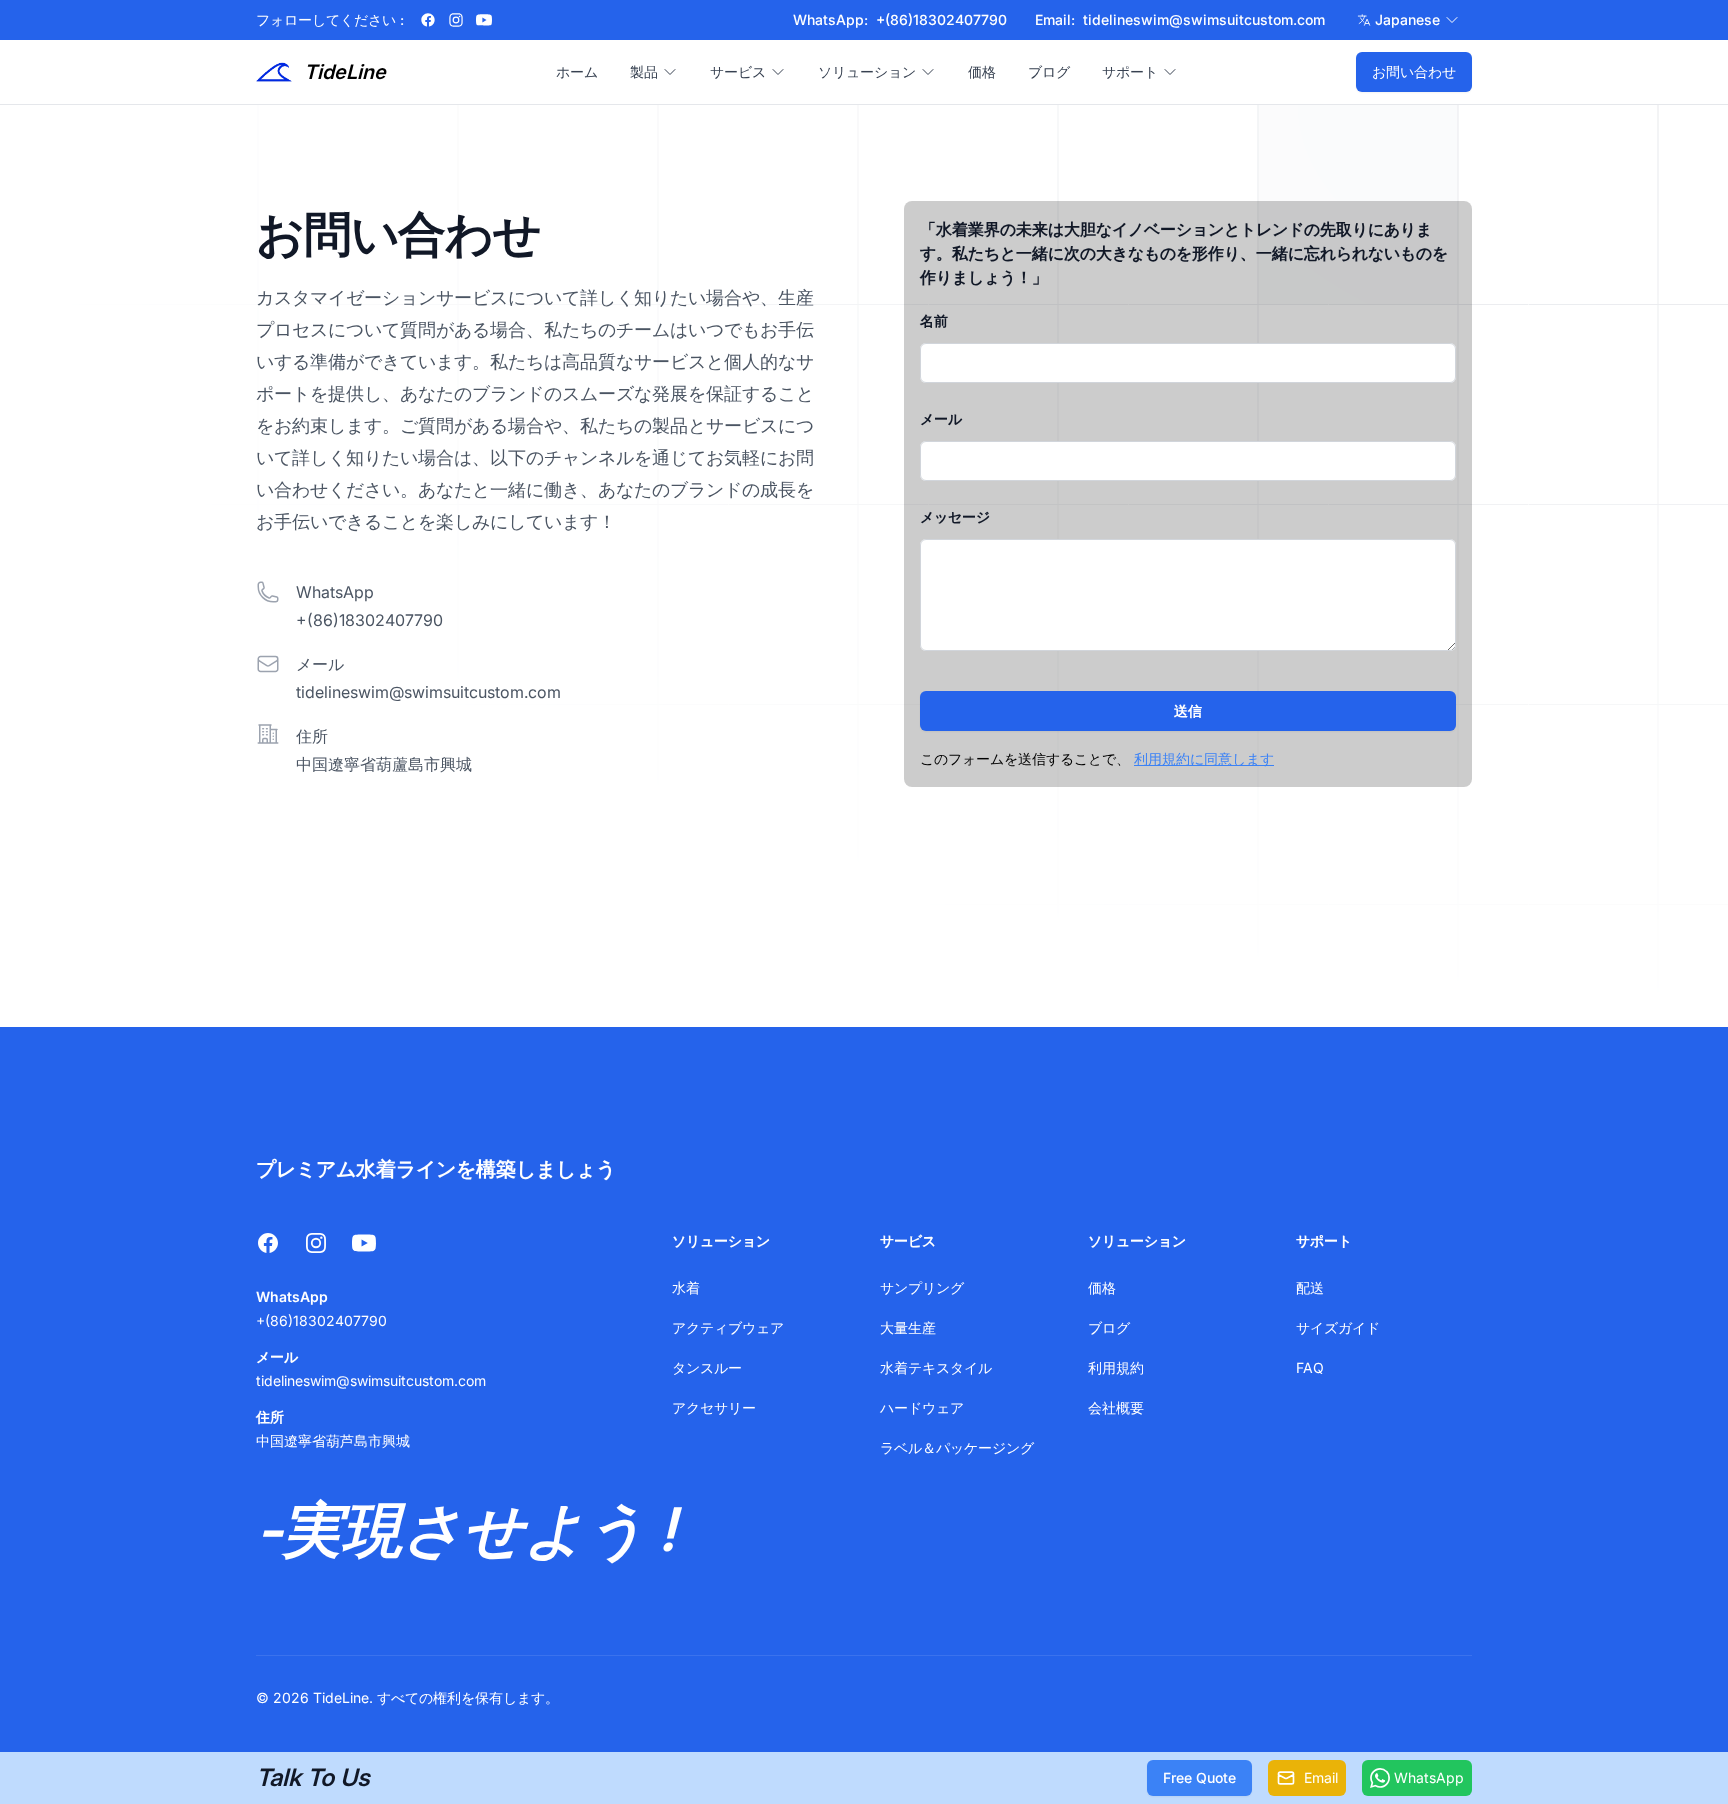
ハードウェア (922, 1407)
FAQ (1310, 1367)
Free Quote (1199, 1777)
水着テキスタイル (936, 1367)
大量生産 (908, 1327)
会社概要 (1116, 1407)
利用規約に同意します (1204, 758)
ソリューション (867, 71)
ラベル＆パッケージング (957, 1447)
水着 (686, 1287)
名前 (934, 320)
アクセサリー (714, 1407)
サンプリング (922, 1287)
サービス (738, 71)
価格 (982, 71)
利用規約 (1116, 1367)
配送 (1310, 1287)
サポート (1130, 71)
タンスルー (707, 1367)
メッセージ (955, 516)
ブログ (1049, 71)
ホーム (577, 71)
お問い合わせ (1414, 71)
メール (941, 418)
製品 (644, 71)
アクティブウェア (728, 1327)
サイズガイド (1338, 1327)
